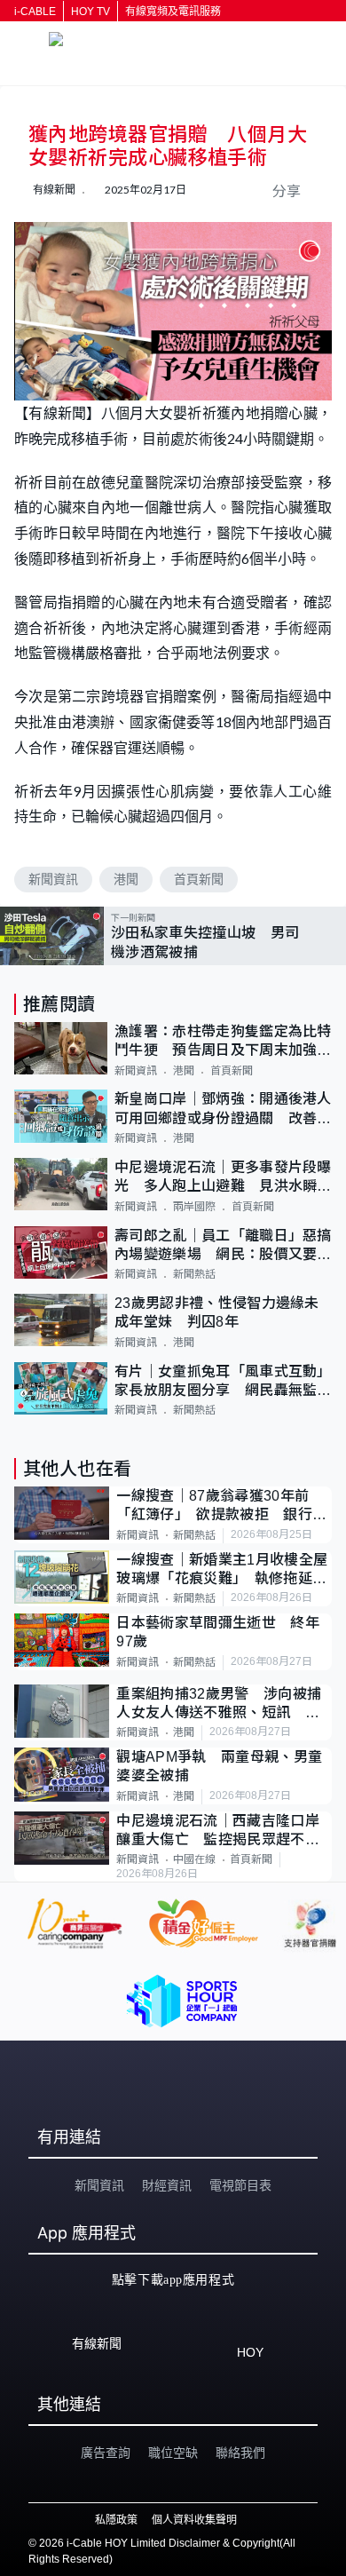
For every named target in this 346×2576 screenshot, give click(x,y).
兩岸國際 (194, 1207)
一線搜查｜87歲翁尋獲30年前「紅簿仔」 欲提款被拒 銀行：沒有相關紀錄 (221, 1506)
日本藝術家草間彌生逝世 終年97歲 (217, 1632)
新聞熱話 (194, 1274)
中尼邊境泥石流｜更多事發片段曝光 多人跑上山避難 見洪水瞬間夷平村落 (223, 1178)
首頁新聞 (199, 879)
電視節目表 (240, 2185)
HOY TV (90, 12)
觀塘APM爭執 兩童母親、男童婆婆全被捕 (219, 1766)
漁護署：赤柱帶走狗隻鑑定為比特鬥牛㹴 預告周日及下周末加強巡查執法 (223, 1042)
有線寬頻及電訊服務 (173, 12)
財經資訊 (167, 2185)
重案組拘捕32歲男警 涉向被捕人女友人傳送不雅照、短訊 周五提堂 (219, 1704)
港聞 (126, 879)
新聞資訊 (53, 879)
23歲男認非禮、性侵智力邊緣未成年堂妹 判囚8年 (217, 1312)
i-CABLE (35, 12)
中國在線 (194, 1859)
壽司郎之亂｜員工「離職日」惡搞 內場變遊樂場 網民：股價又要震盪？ (223, 1246)
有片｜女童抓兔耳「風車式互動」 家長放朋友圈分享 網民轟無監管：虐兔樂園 (223, 1382)
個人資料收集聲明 (194, 2520)
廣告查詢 (106, 2453)
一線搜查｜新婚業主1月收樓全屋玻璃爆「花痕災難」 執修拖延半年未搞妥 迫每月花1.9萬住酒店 (222, 1570)
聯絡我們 (240, 2453)
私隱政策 (116, 2520)
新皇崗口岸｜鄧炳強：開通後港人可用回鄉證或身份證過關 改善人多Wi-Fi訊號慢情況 (223, 1110)
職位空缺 (173, 2453)
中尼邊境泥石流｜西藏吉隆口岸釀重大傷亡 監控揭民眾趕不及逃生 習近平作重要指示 (217, 1831)
